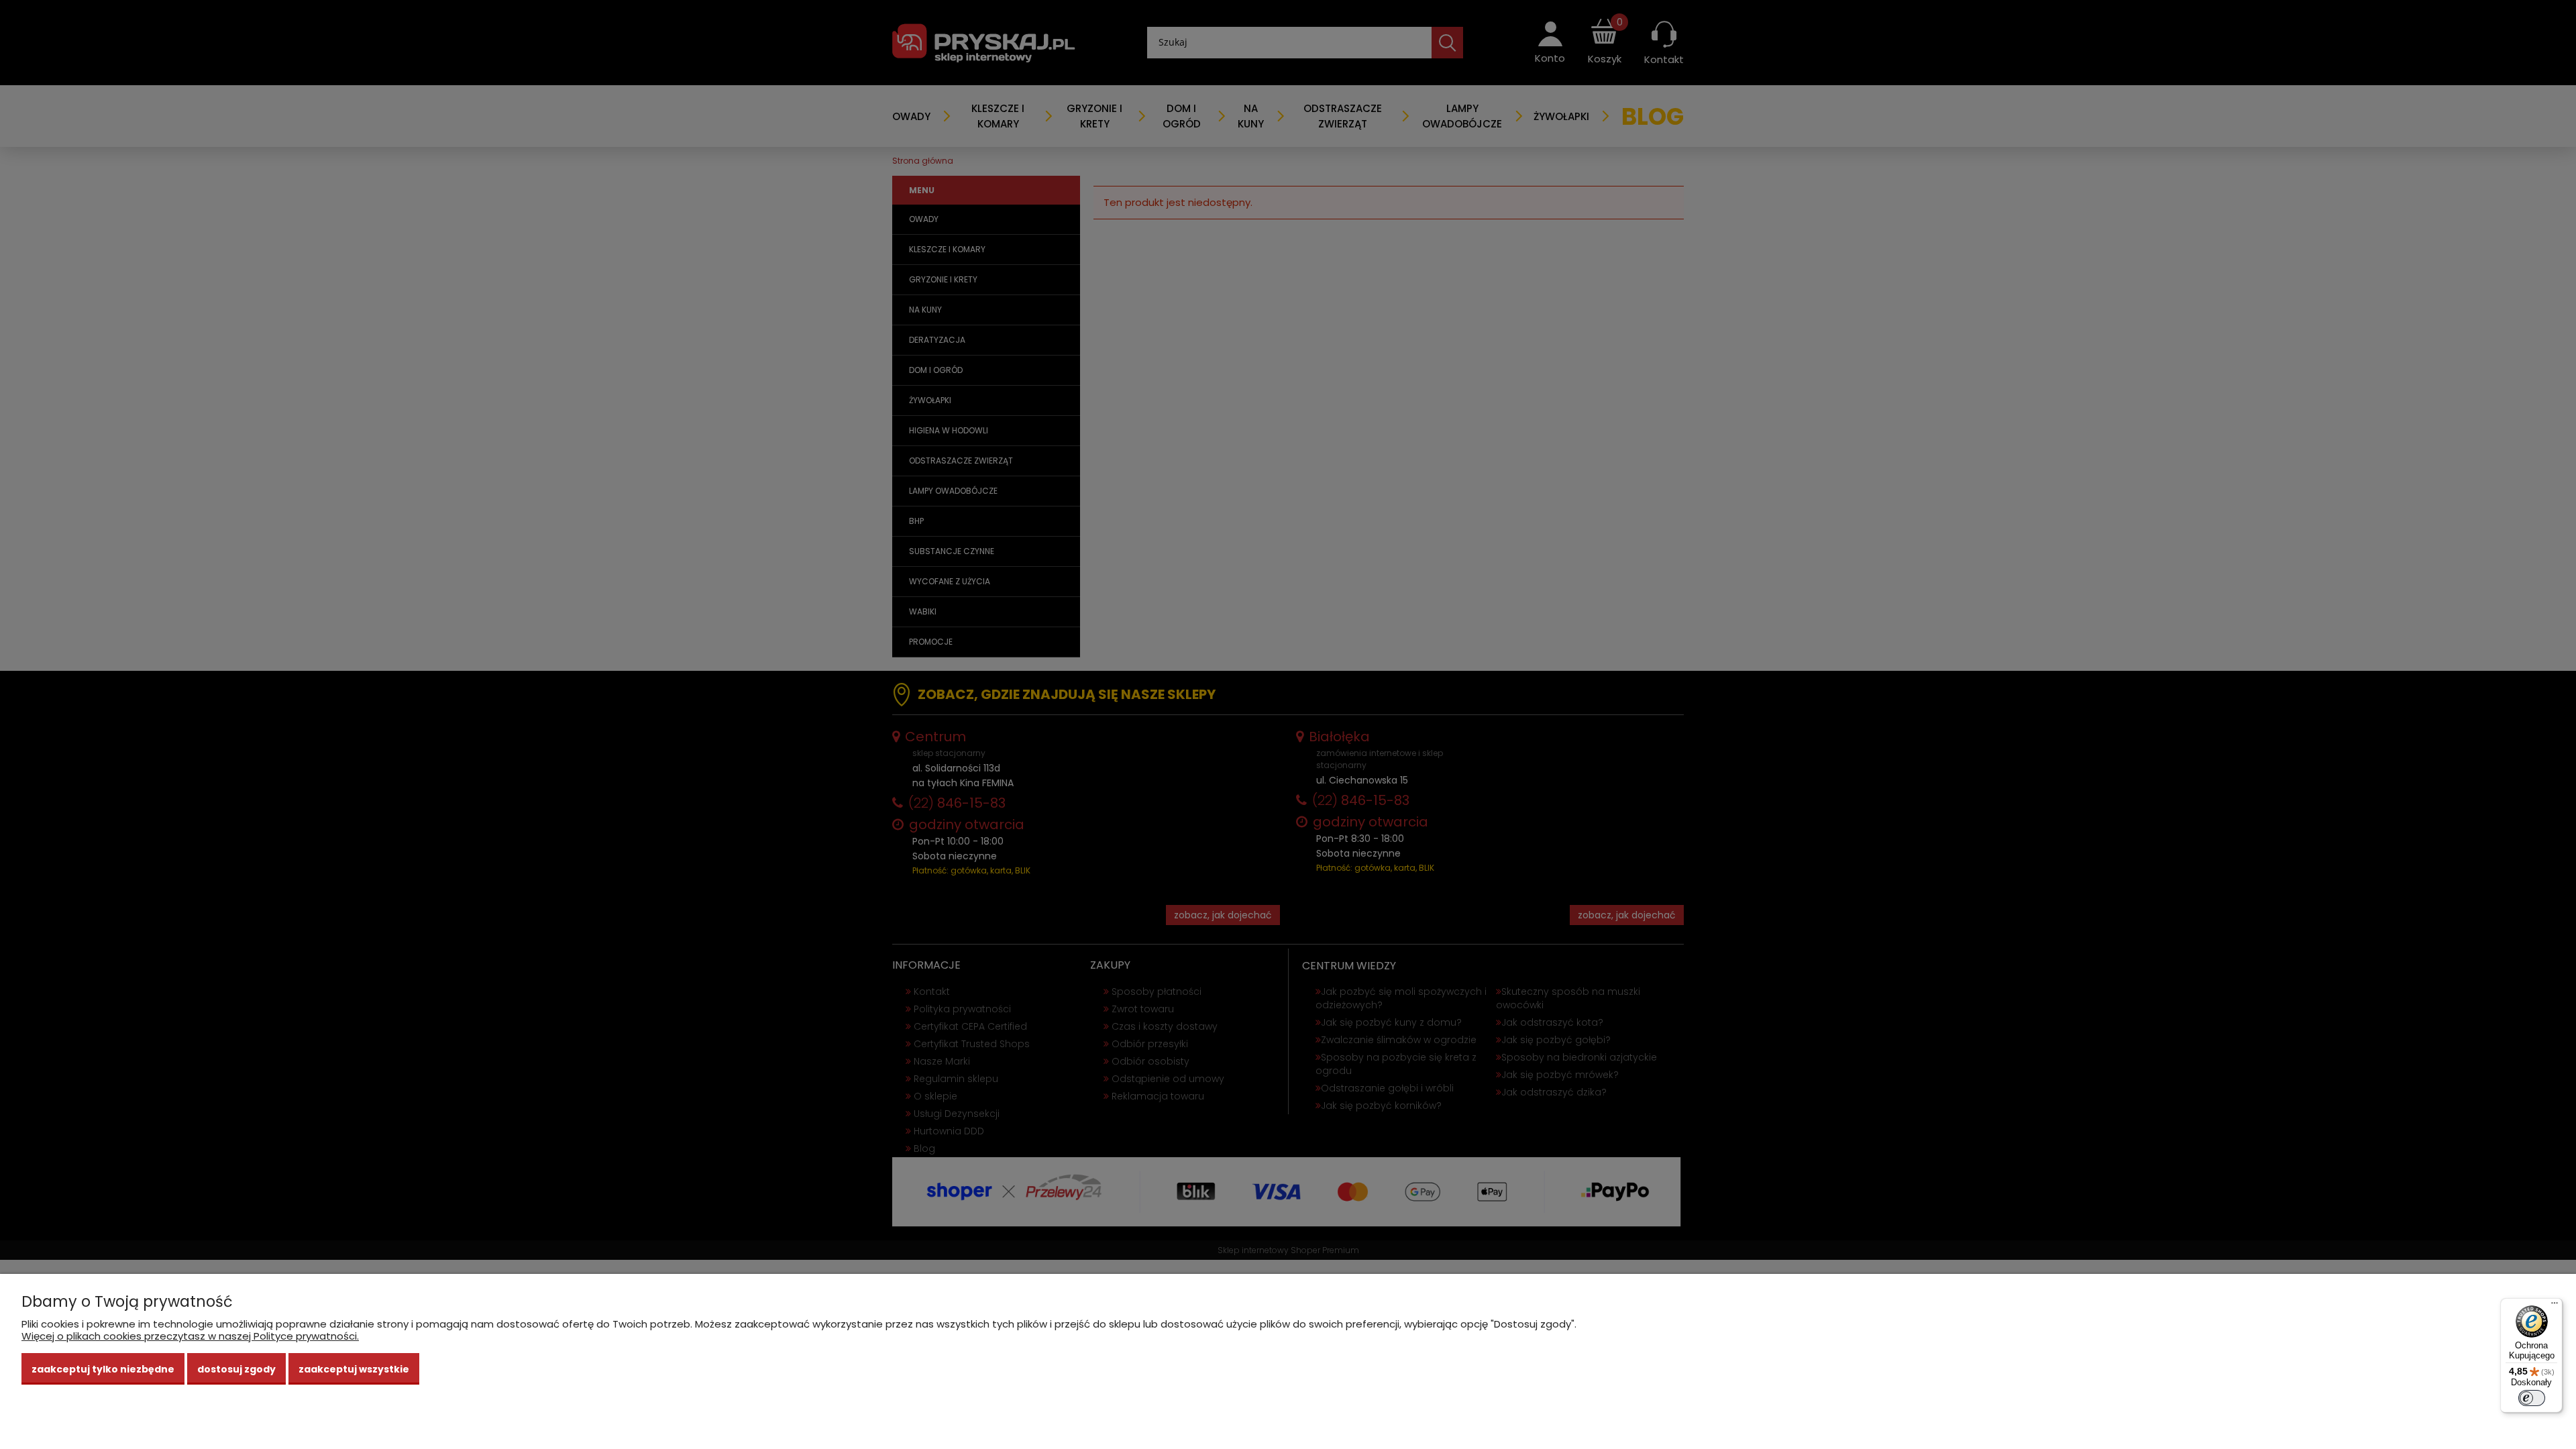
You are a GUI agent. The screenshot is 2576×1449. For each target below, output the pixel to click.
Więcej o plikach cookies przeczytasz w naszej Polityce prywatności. (190, 1336)
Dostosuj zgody (236, 1369)
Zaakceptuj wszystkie (354, 1369)
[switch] (2532, 1398)
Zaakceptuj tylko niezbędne (103, 1369)
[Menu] (2555, 1306)
